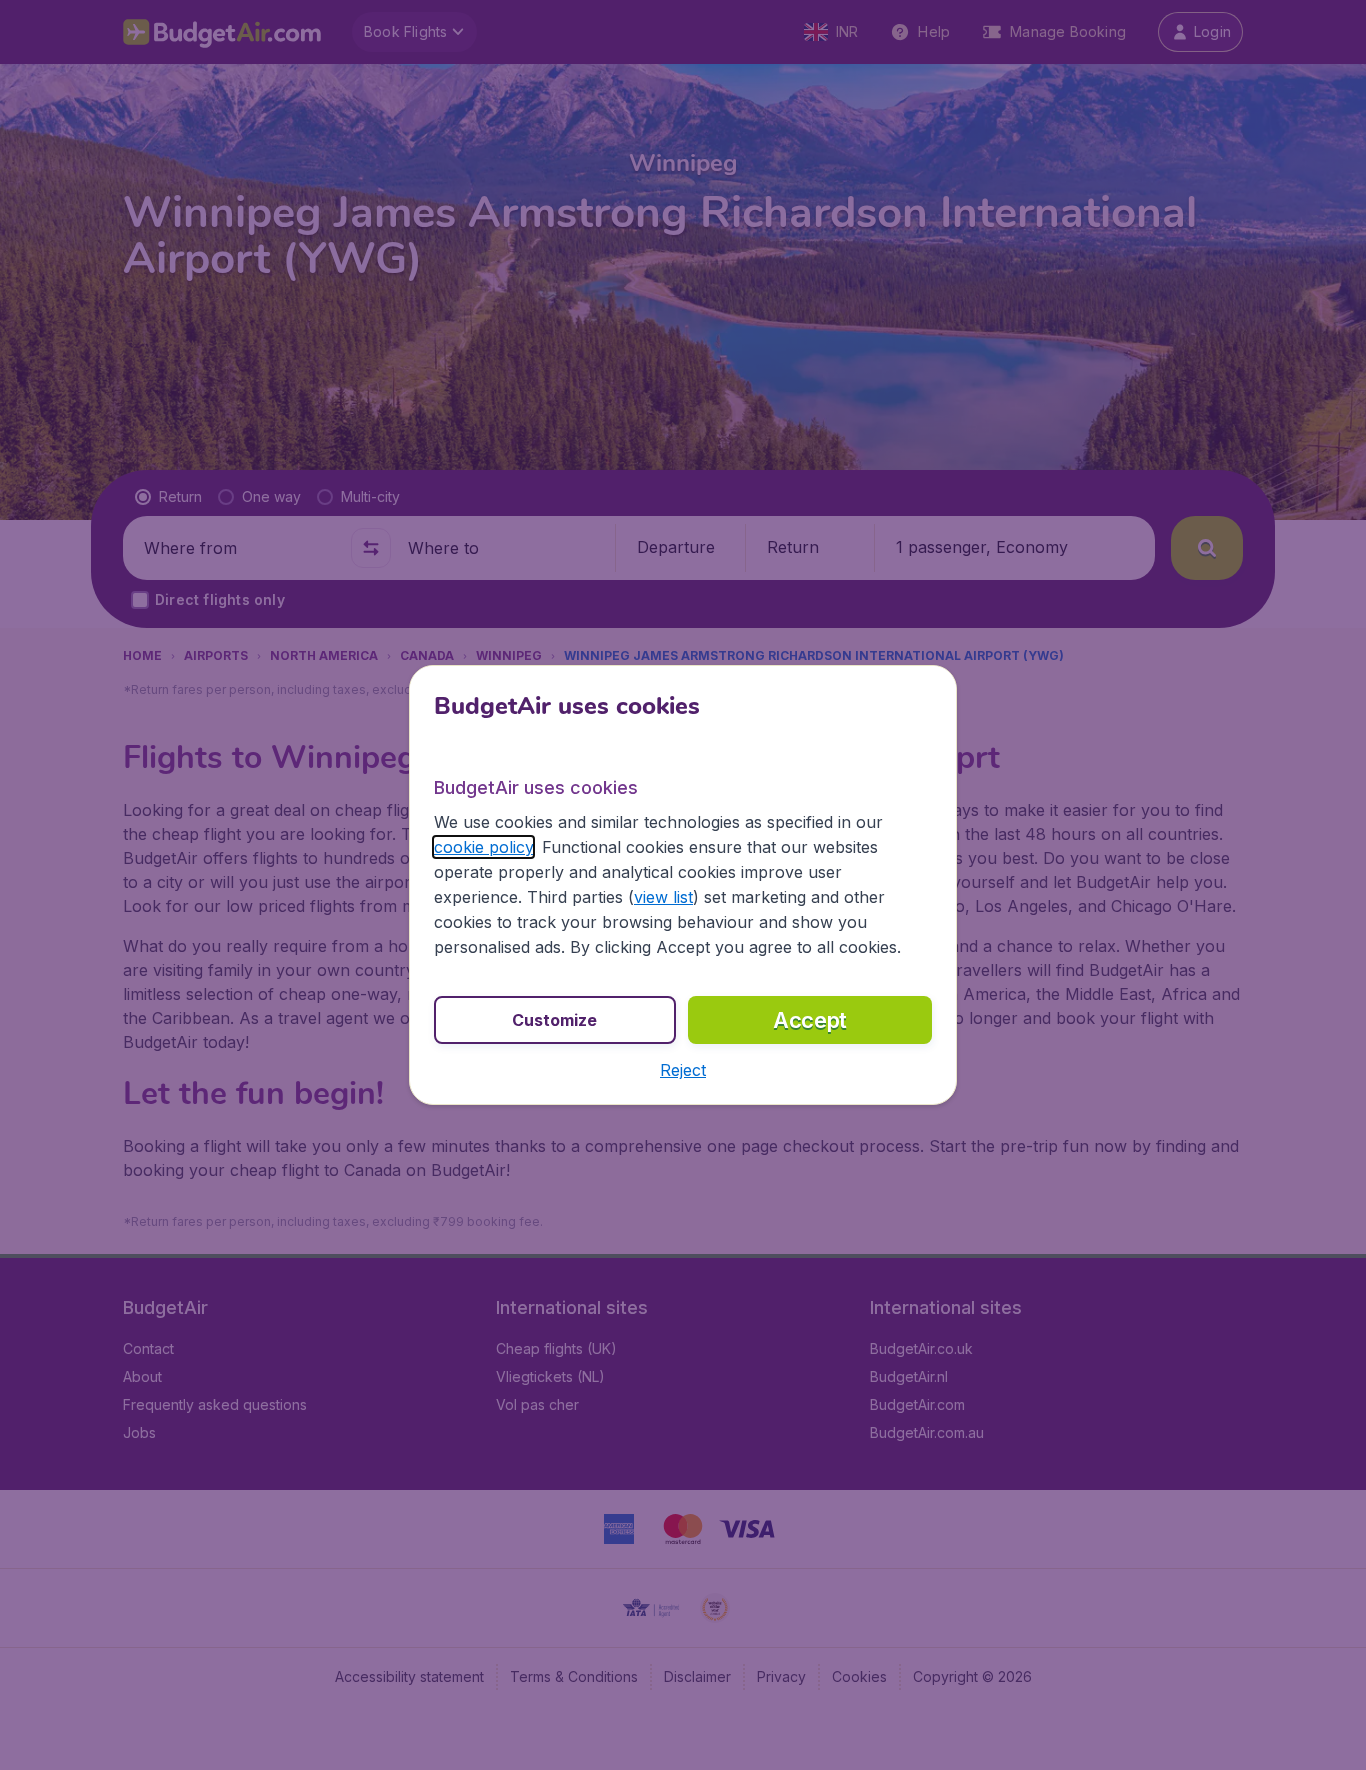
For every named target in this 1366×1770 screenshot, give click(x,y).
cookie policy (483, 847)
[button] (683, 1070)
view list (663, 897)
